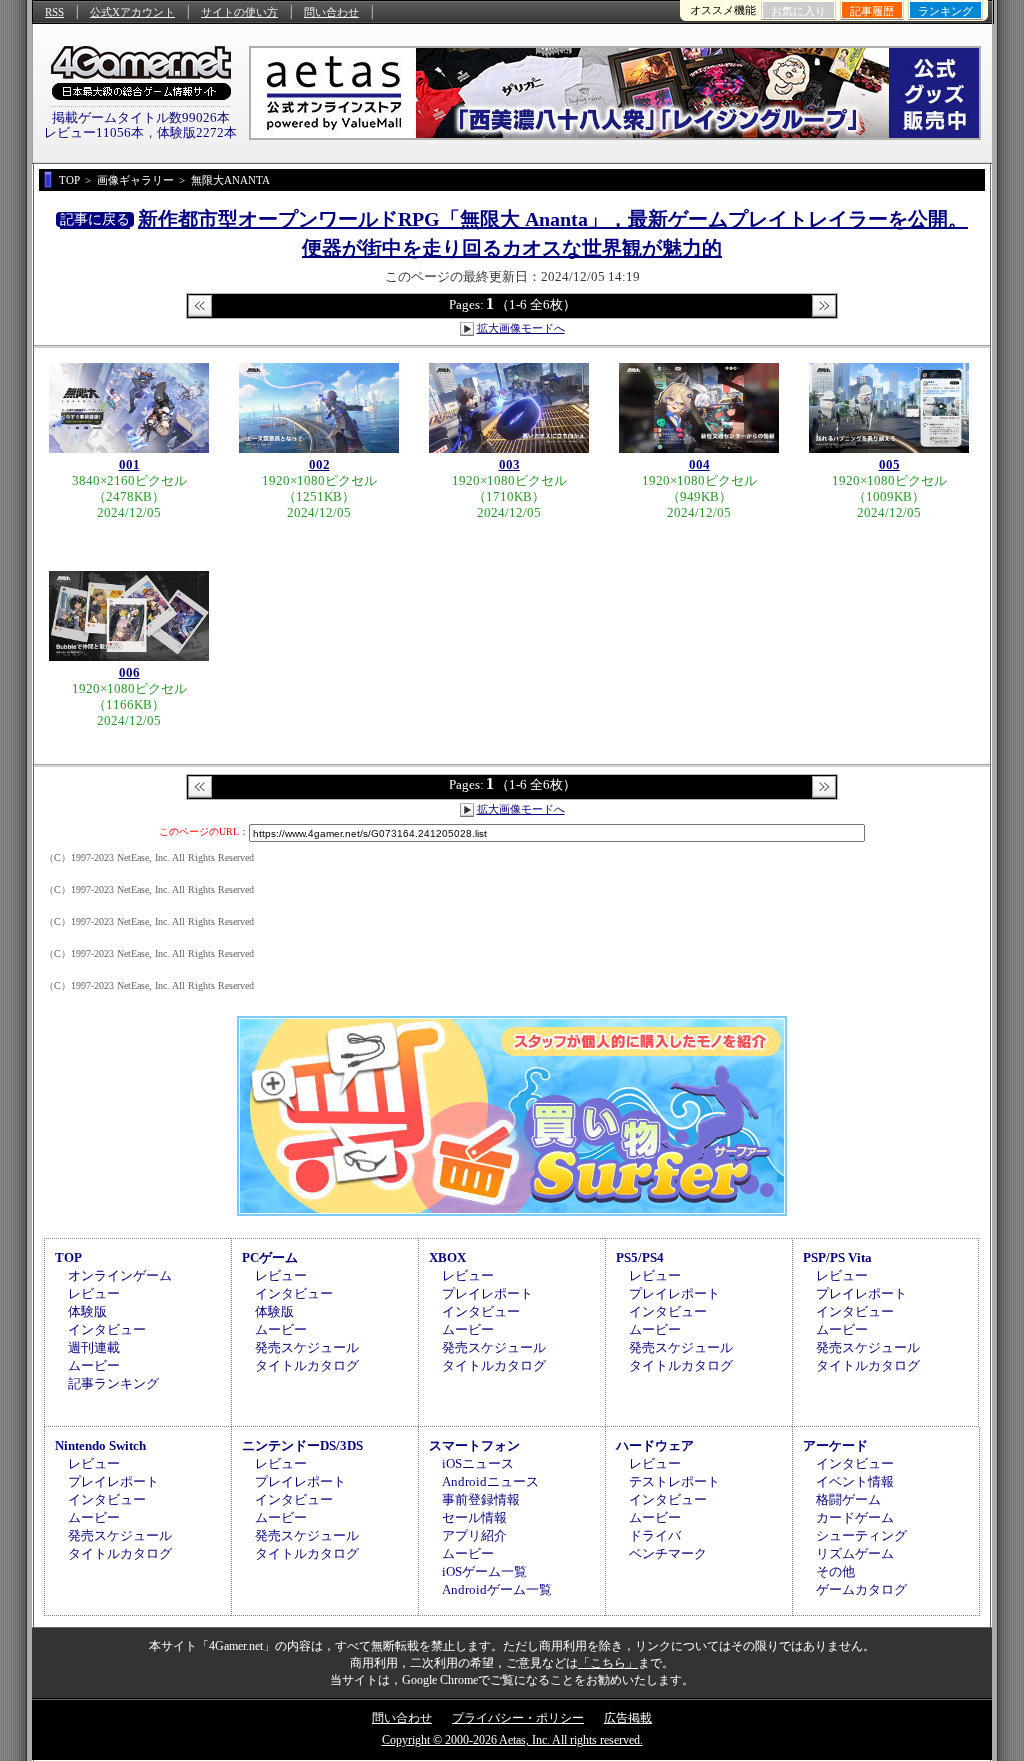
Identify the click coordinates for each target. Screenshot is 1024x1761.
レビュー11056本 (94, 132)
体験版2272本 (197, 132)
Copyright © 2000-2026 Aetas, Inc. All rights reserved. (512, 1740)
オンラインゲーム (120, 1275)
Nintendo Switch (100, 1445)
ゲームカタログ (861, 1589)
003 (509, 464)
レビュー (94, 1293)
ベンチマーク (668, 1553)
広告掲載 (628, 1718)
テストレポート (674, 1481)
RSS (54, 12)
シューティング (861, 1535)
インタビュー (107, 1329)
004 (699, 464)
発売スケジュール (307, 1347)
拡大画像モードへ (521, 328)
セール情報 (474, 1517)
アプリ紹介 (474, 1535)
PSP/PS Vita (837, 1257)
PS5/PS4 (640, 1257)
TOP (68, 1257)
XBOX (447, 1257)
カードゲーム (855, 1517)
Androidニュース (490, 1481)
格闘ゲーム (848, 1499)
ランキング (945, 11)
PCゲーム (270, 1257)
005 (889, 464)
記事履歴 (872, 11)
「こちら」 (608, 1663)
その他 (835, 1571)
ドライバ (655, 1535)
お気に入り (798, 11)
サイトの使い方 (239, 12)
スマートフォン (474, 1445)
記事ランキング (113, 1383)
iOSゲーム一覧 (484, 1571)
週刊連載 (94, 1347)
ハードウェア (655, 1445)
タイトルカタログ (307, 1365)
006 (129, 672)
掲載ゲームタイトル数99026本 (141, 117)
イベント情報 (855, 1481)
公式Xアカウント (132, 12)
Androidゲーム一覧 (497, 1589)
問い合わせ (331, 12)
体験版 (87, 1311)
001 (129, 464)
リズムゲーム (855, 1553)
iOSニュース (478, 1463)
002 (319, 464)
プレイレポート (487, 1293)
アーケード (835, 1445)
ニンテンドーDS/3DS (302, 1445)
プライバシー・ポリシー (518, 1718)
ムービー (94, 1365)
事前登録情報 (481, 1499)
